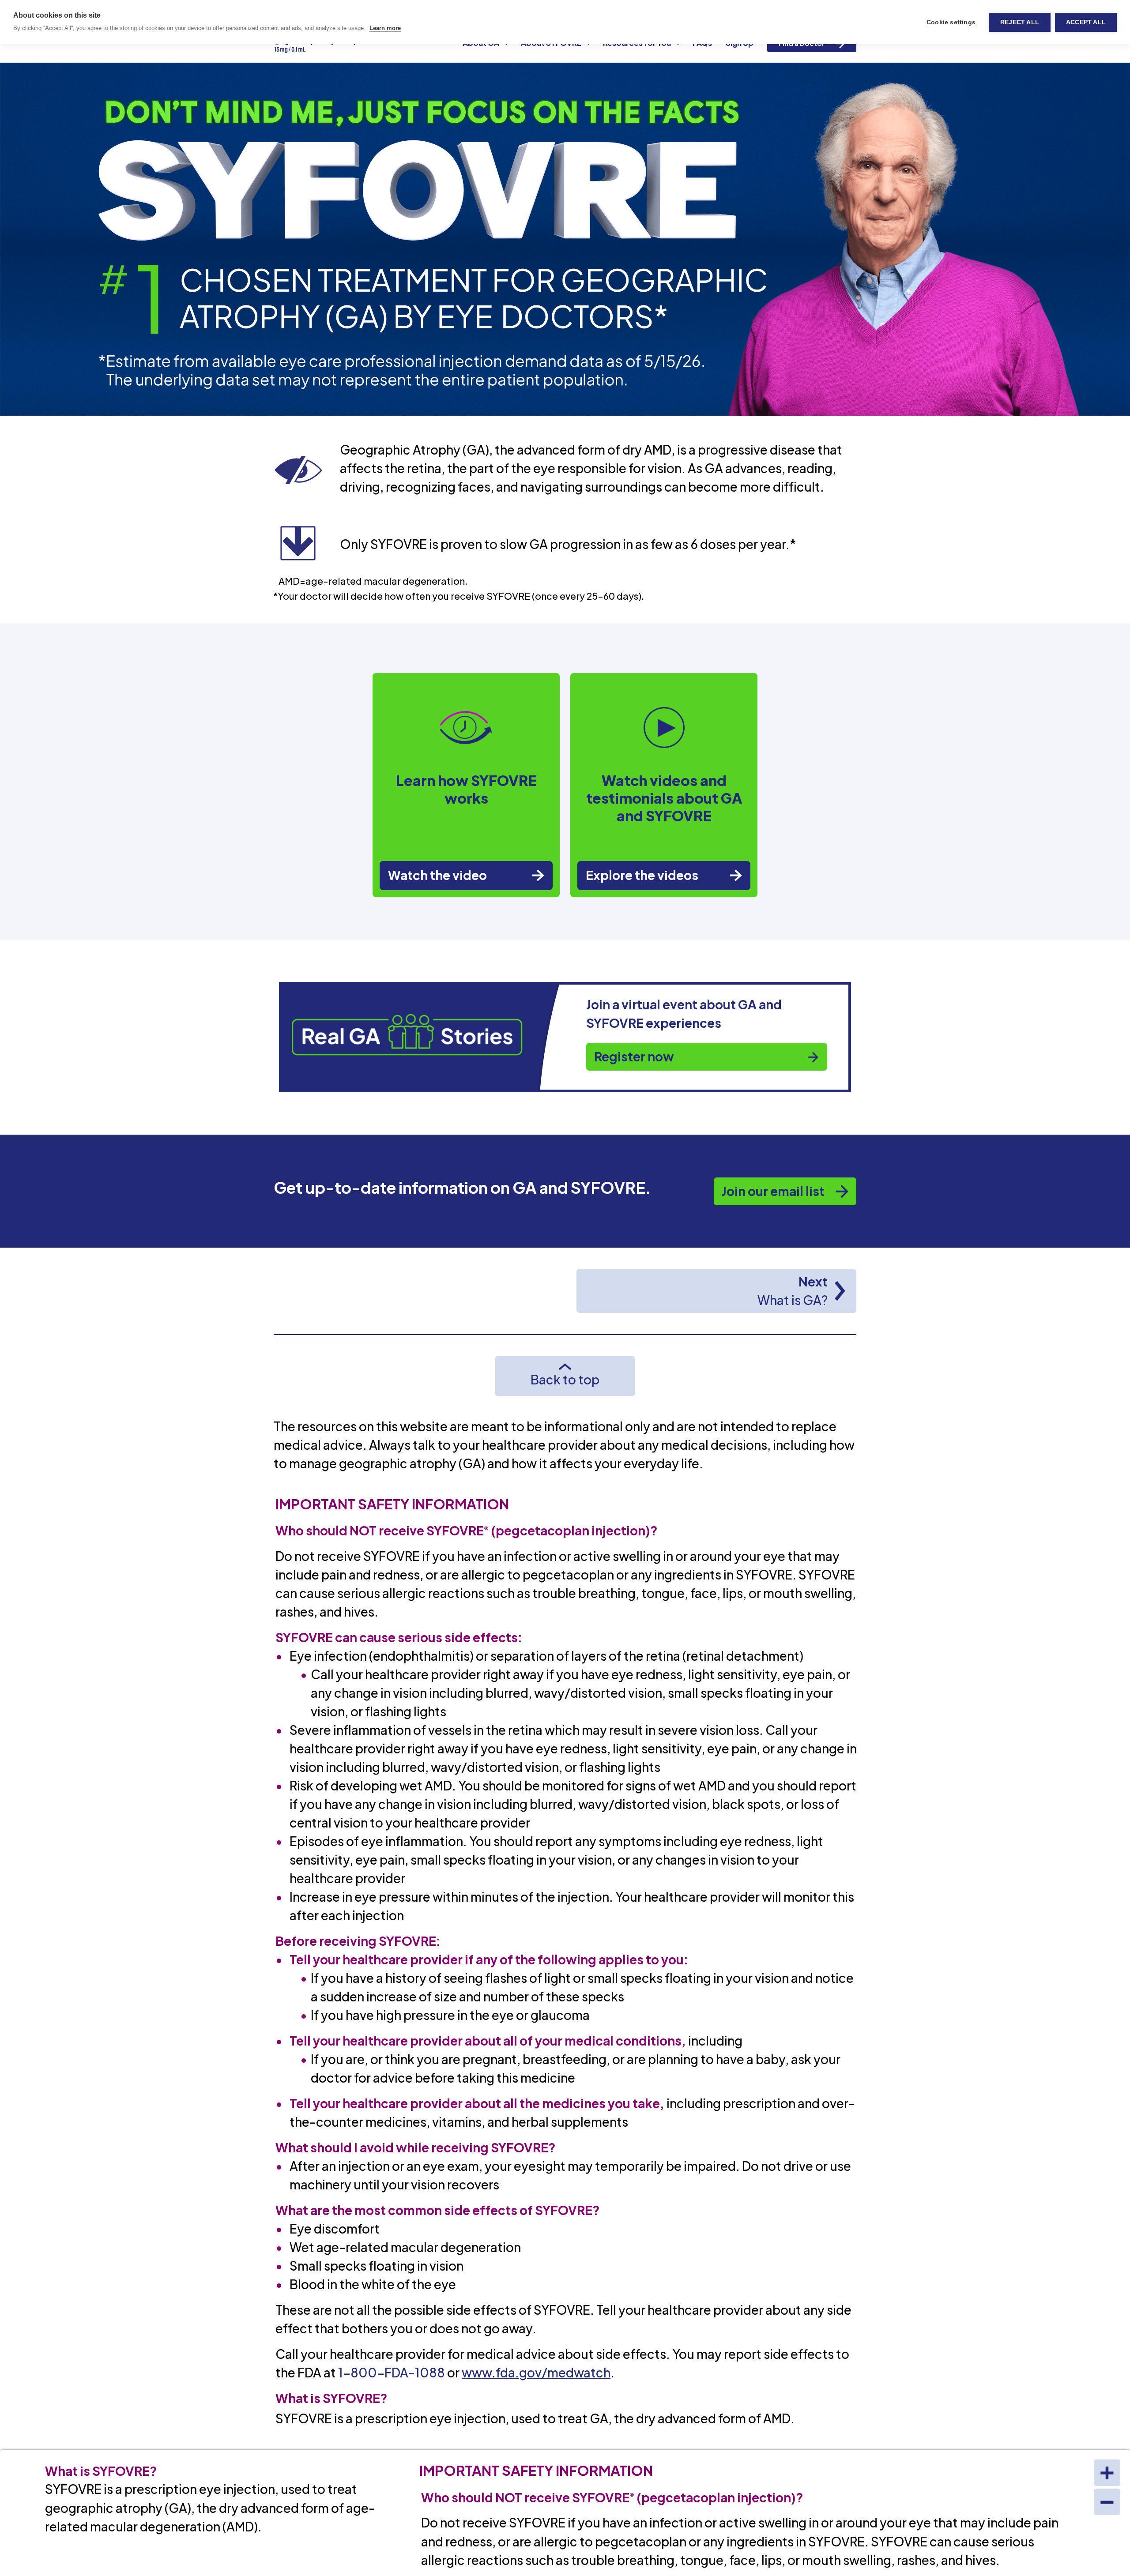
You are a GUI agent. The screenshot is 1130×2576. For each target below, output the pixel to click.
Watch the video (437, 875)
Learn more (385, 28)
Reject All (1020, 22)
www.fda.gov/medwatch (536, 2372)
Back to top (565, 1379)
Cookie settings (951, 22)
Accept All (1086, 22)
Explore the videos (642, 875)
